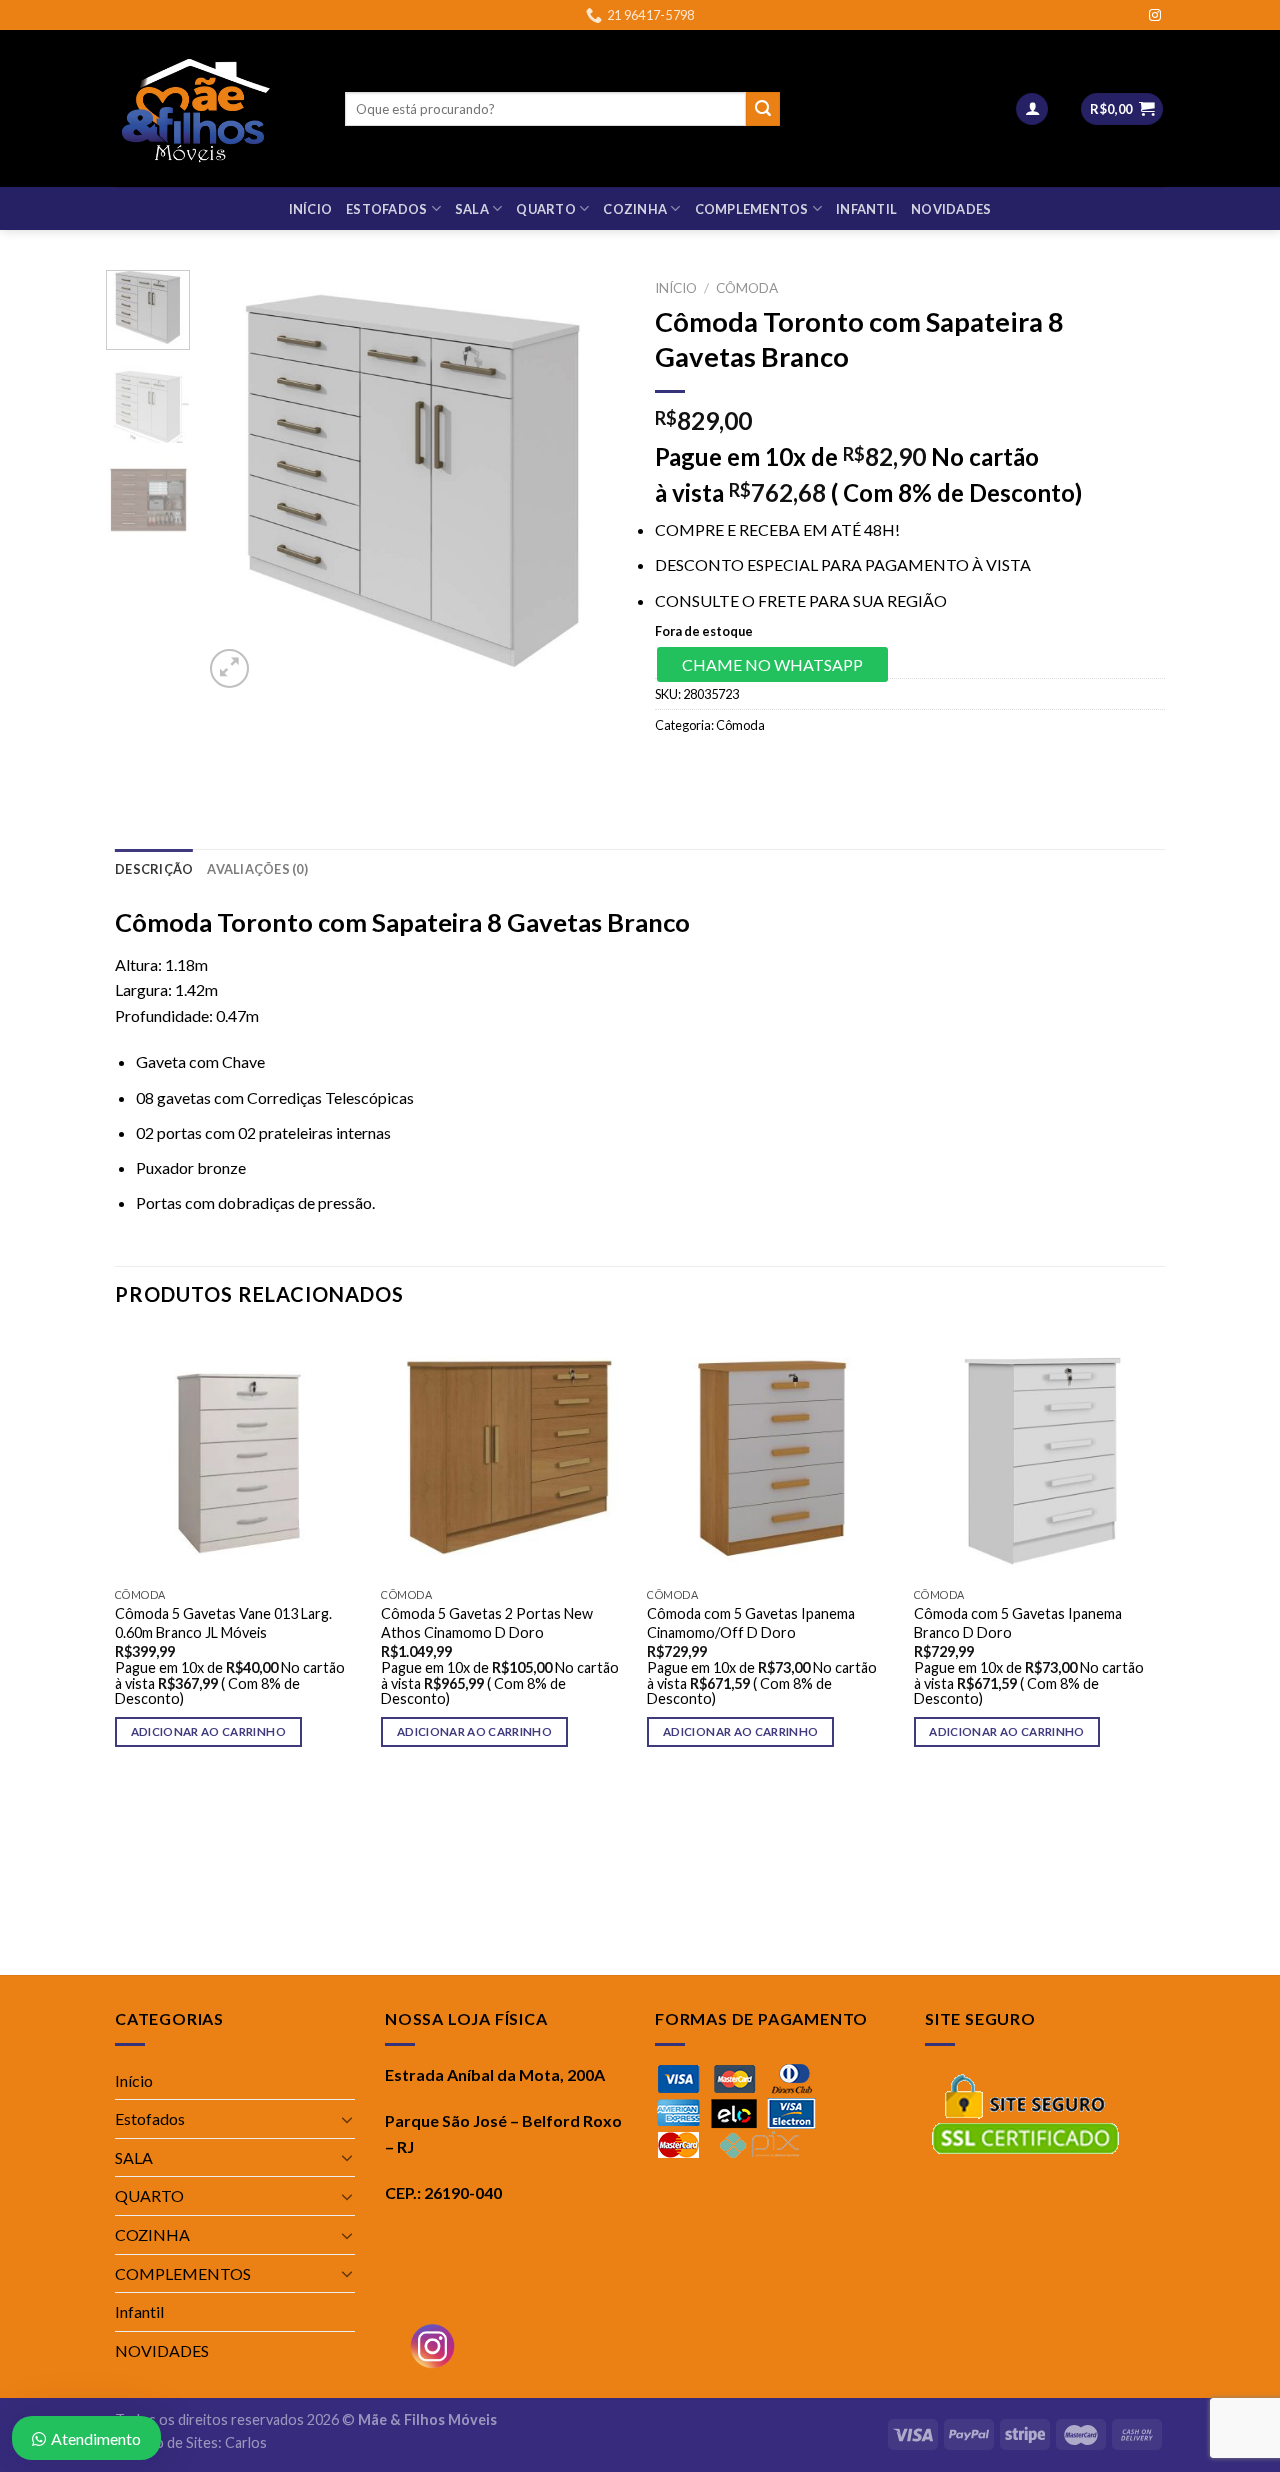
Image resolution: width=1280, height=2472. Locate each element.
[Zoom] (229, 668)
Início (311, 209)
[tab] (154, 869)
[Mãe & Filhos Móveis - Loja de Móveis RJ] (215, 108)
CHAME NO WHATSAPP (772, 664)
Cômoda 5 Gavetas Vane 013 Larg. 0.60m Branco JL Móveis (223, 1623)
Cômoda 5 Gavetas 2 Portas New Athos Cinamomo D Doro (487, 1623)
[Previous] (237, 481)
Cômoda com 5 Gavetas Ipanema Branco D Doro (1018, 1623)
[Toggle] (347, 2119)
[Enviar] (763, 109)
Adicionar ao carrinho (208, 1731)
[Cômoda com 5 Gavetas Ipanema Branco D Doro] (1037, 1454)
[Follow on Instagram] (1155, 16)
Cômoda (747, 288)
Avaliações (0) (257, 869)
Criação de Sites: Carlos (191, 2442)
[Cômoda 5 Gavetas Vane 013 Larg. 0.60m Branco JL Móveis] (238, 1454)
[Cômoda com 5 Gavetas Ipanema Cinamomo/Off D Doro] (770, 1454)
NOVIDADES (951, 209)
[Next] (592, 481)
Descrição (154, 869)
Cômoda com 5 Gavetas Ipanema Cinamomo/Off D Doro (751, 1623)
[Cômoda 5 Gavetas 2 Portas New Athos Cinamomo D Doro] (504, 1454)
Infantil (866, 209)
